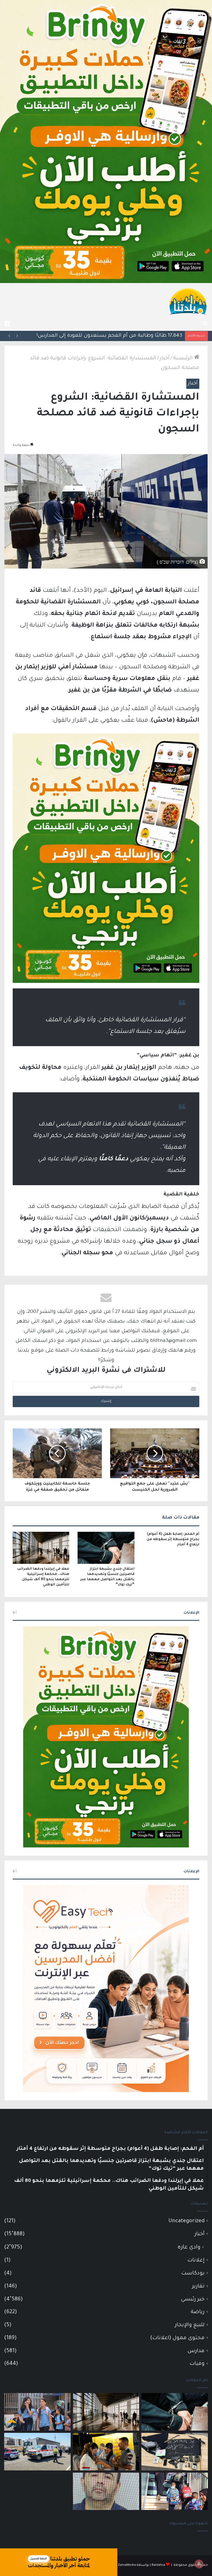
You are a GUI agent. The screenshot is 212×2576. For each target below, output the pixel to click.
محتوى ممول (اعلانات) (177, 2338)
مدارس (196, 2351)
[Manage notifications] (199, 2564)
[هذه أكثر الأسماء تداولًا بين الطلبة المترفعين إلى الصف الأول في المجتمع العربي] (175, 2491)
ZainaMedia (127, 2565)
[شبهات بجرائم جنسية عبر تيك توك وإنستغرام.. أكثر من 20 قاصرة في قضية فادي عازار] (106, 2491)
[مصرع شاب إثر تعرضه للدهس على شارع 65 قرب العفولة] (37, 2452)
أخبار (165, 358)
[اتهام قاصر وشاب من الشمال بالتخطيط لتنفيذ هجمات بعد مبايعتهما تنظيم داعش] (175, 2452)
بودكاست (193, 2273)
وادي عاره (189, 2248)
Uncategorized (186, 2221)
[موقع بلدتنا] (188, 301)
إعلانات (196, 2260)
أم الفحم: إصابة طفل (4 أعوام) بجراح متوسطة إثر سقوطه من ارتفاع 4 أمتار (173, 1540)
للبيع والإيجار (190, 2325)
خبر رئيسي (193, 2299)
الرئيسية (184, 358)
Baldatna (158, 2565)
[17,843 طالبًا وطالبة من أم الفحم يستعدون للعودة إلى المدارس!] (37, 2412)
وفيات (197, 2364)
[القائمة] (7, 324)
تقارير (198, 2286)
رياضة (198, 2312)
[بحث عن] (205, 324)
